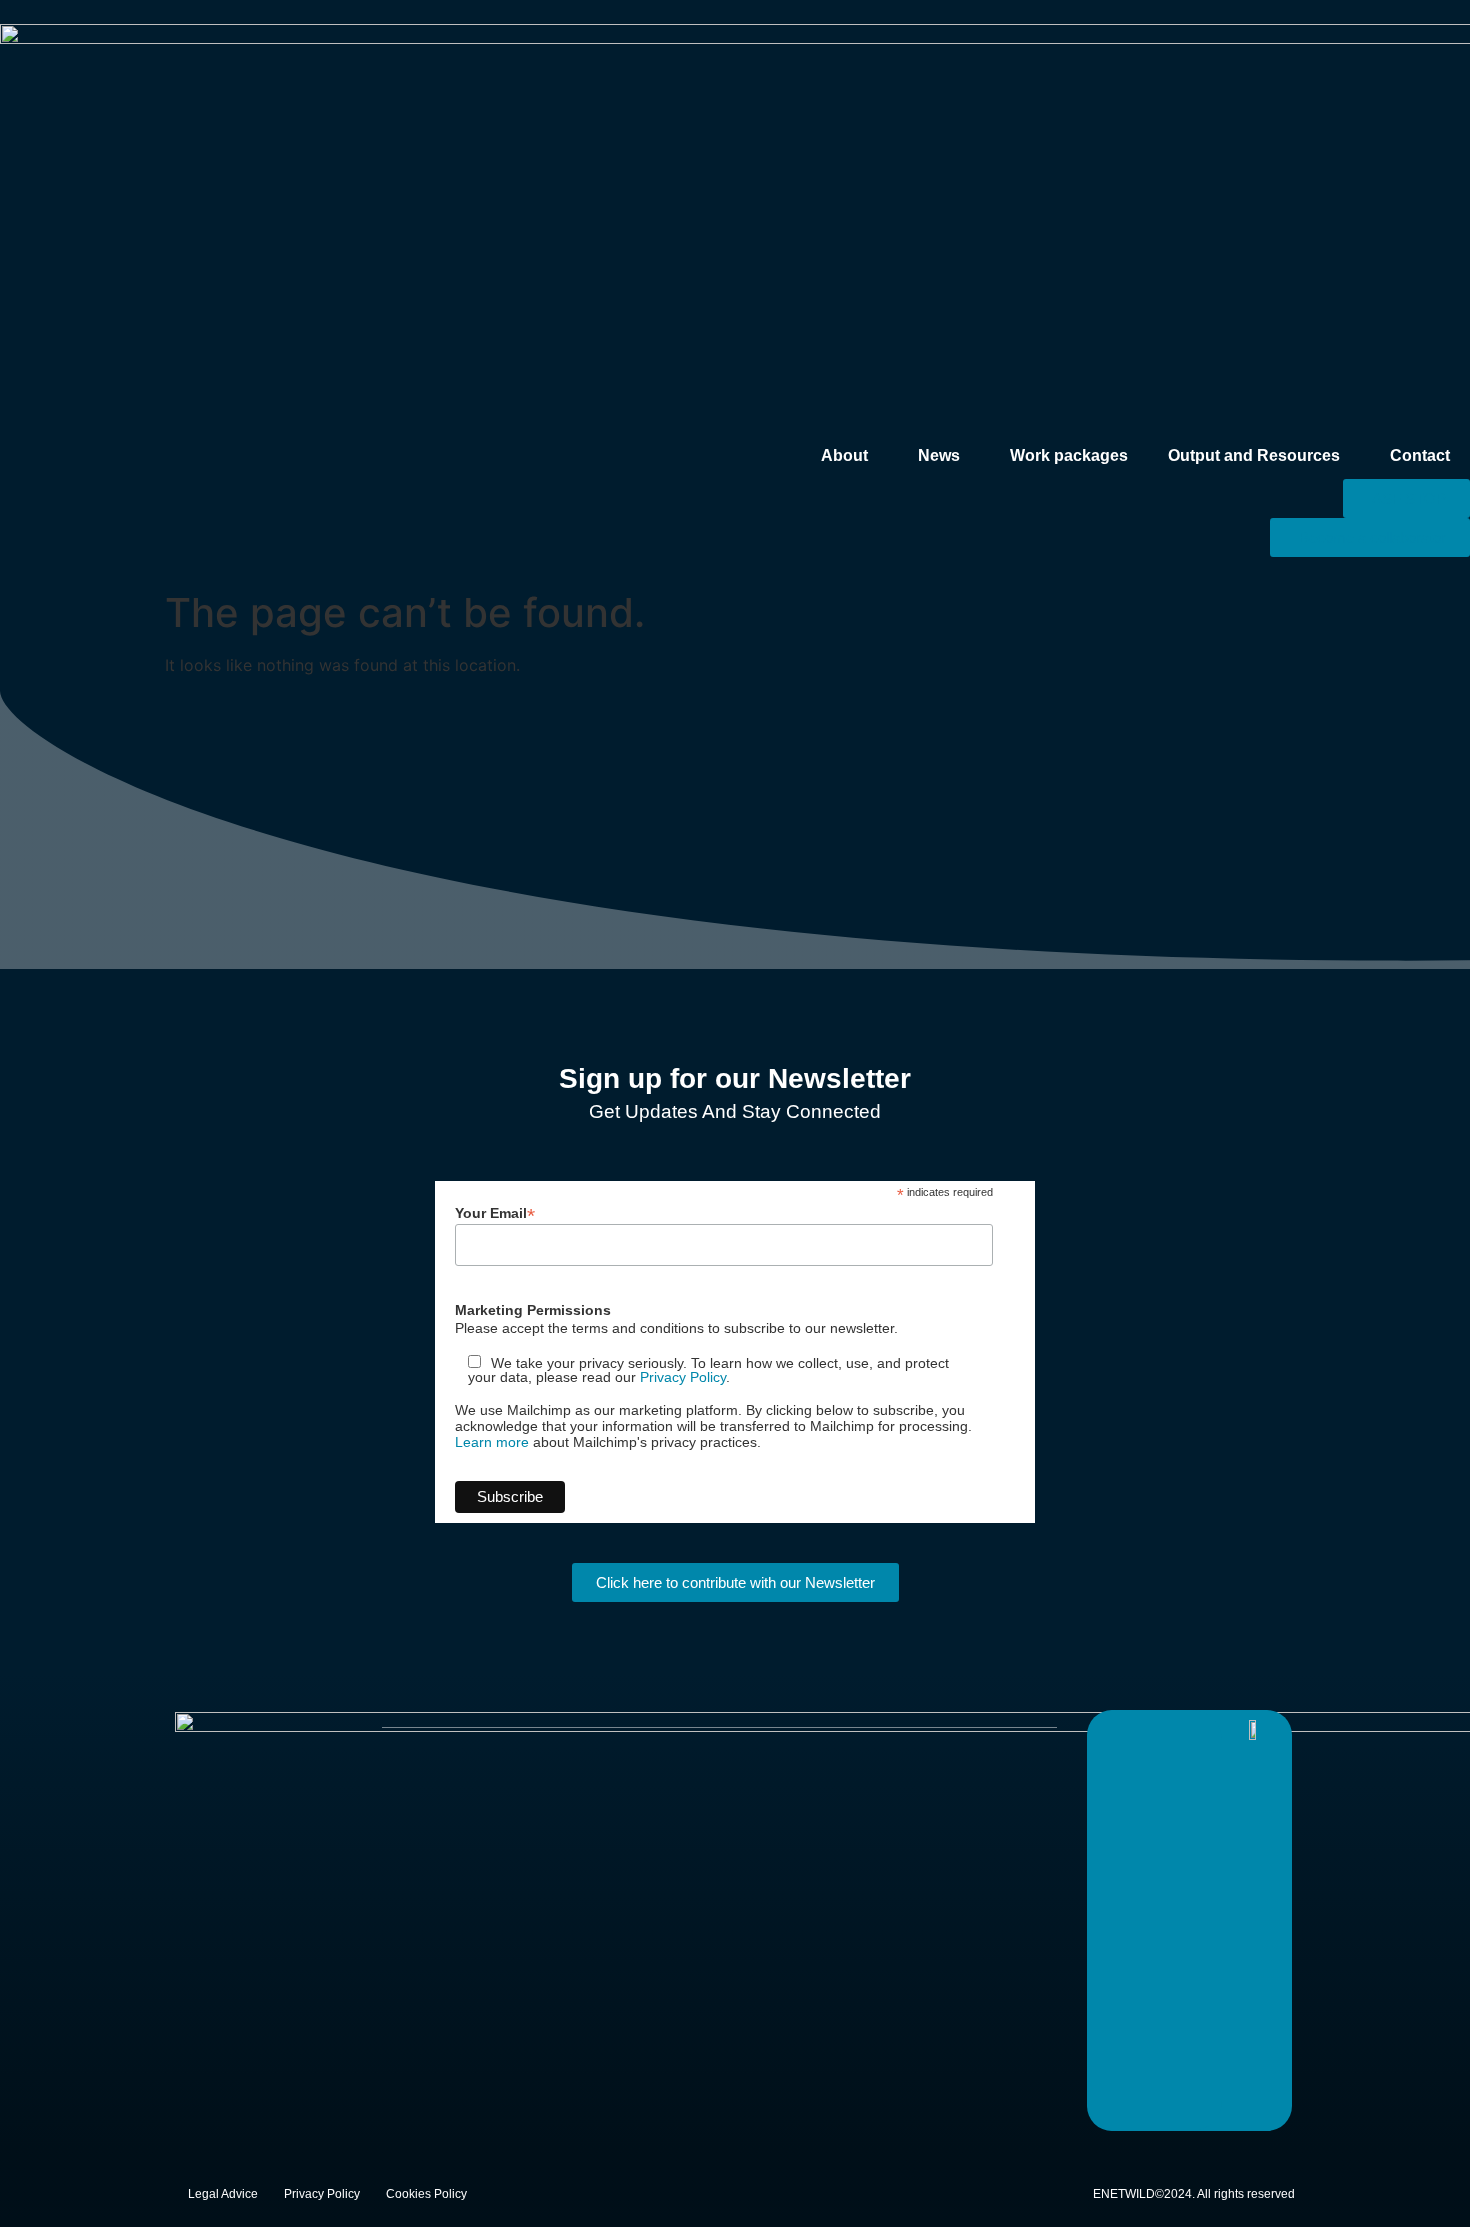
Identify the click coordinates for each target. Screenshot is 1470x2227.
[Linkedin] (1162, 1730)
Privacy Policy (683, 1377)
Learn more (492, 1442)
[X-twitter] (1122, 1730)
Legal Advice (223, 2194)
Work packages (1069, 455)
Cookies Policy (426, 2194)
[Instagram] (1202, 1730)
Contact (1420, 455)
